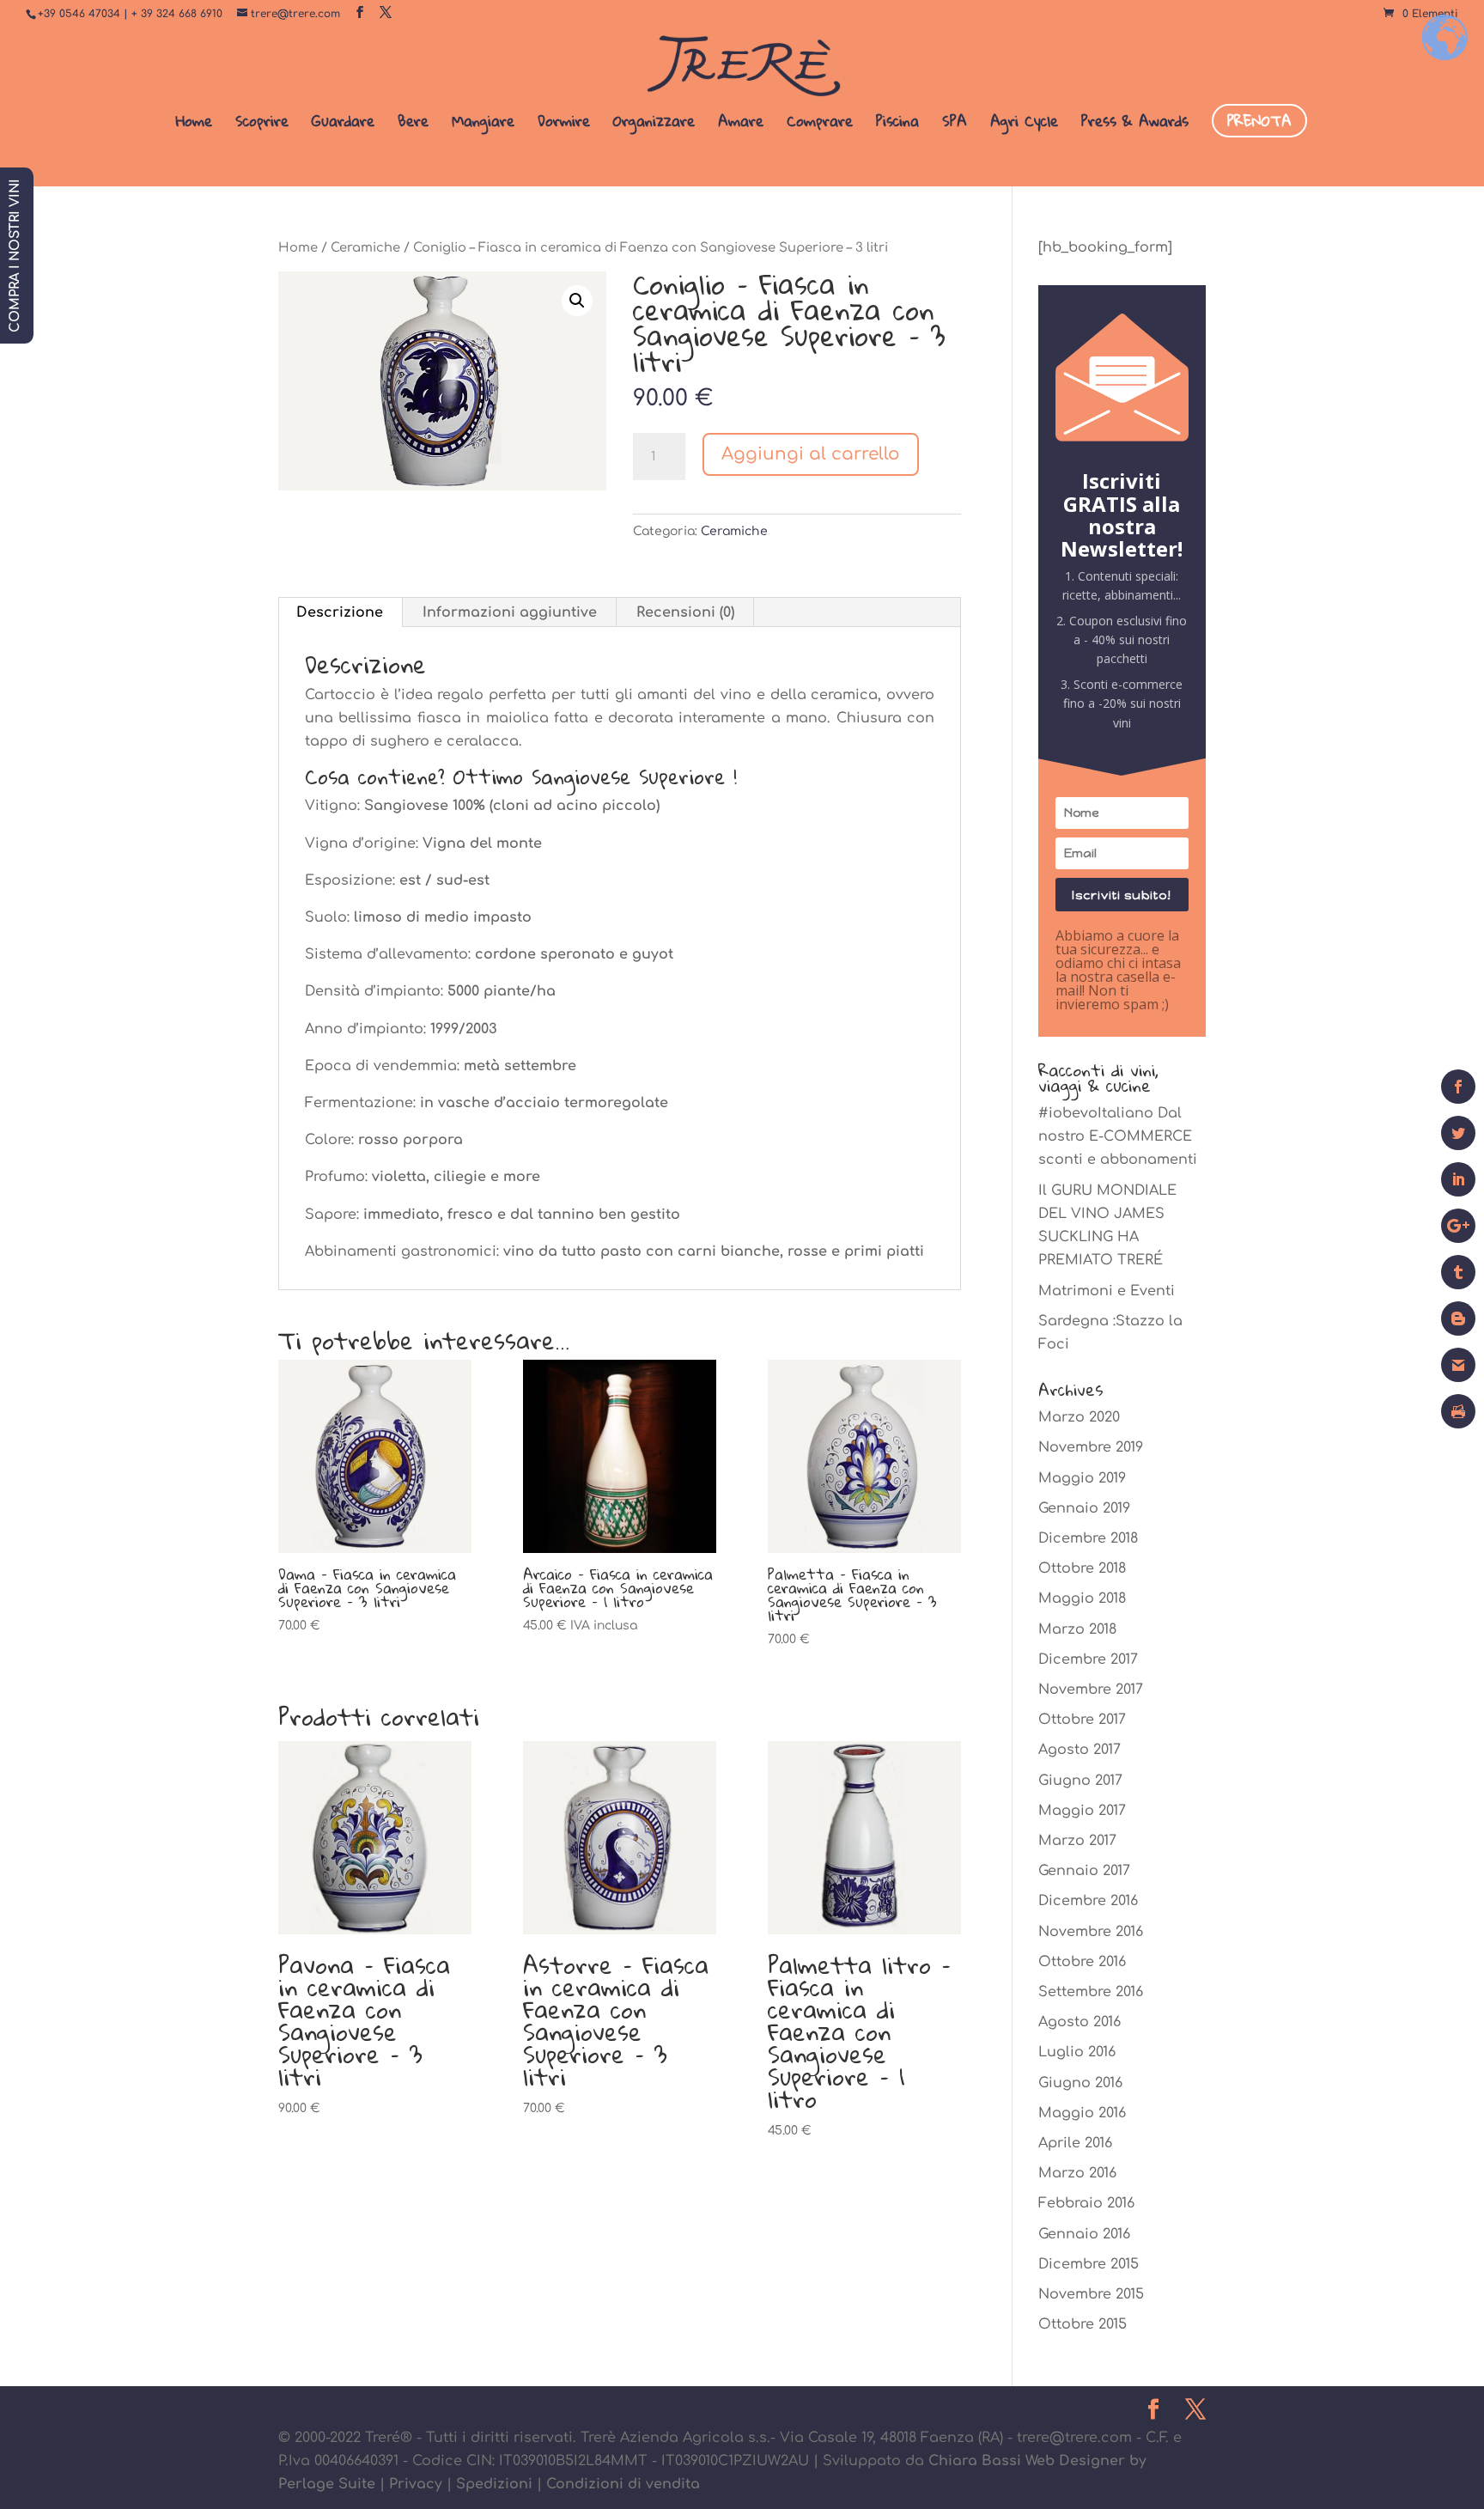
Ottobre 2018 (1082, 1568)
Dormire (564, 125)
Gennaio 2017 (1084, 1871)
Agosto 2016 (1080, 2022)
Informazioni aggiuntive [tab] (510, 612)
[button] (577, 301)
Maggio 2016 (1082, 2113)
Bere (413, 125)
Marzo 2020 (1079, 1417)
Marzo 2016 (1077, 2173)
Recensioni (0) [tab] (685, 612)
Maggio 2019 (1082, 1478)
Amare (741, 125)
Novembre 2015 (1091, 2294)
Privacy (416, 2484)
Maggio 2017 (1082, 1811)
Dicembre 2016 (1088, 1901)
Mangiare (483, 125)
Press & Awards (1135, 125)
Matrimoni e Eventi (1107, 1291)
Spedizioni (494, 2484)
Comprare (820, 125)
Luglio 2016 (1077, 2052)
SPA (955, 125)
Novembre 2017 (1091, 1690)
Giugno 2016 (1080, 2083)
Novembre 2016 (1091, 1932)
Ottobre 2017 (1082, 1720)
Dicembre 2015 (1089, 2264)
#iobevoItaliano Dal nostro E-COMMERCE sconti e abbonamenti (1118, 1136)
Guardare (343, 125)
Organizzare (654, 125)
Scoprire (262, 125)
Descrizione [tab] (340, 612)
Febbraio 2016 (1086, 2203)
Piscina (897, 125)
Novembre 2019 (1091, 1447)
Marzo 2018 (1077, 1629)
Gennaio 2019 (1084, 1508)
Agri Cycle (1024, 125)
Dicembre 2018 (1088, 1538)
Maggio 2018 (1082, 1599)
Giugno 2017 (1080, 1781)
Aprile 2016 (1075, 2143)
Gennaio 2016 (1084, 2234)
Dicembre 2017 (1088, 1659)
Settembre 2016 (1091, 1992)
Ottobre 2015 (1083, 2324)
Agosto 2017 (1080, 1750)
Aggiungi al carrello (811, 454)
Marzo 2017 (1077, 1841)
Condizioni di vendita (623, 2484)
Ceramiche (365, 247)
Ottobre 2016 (1082, 1962)
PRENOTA (1259, 121)
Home (194, 125)
